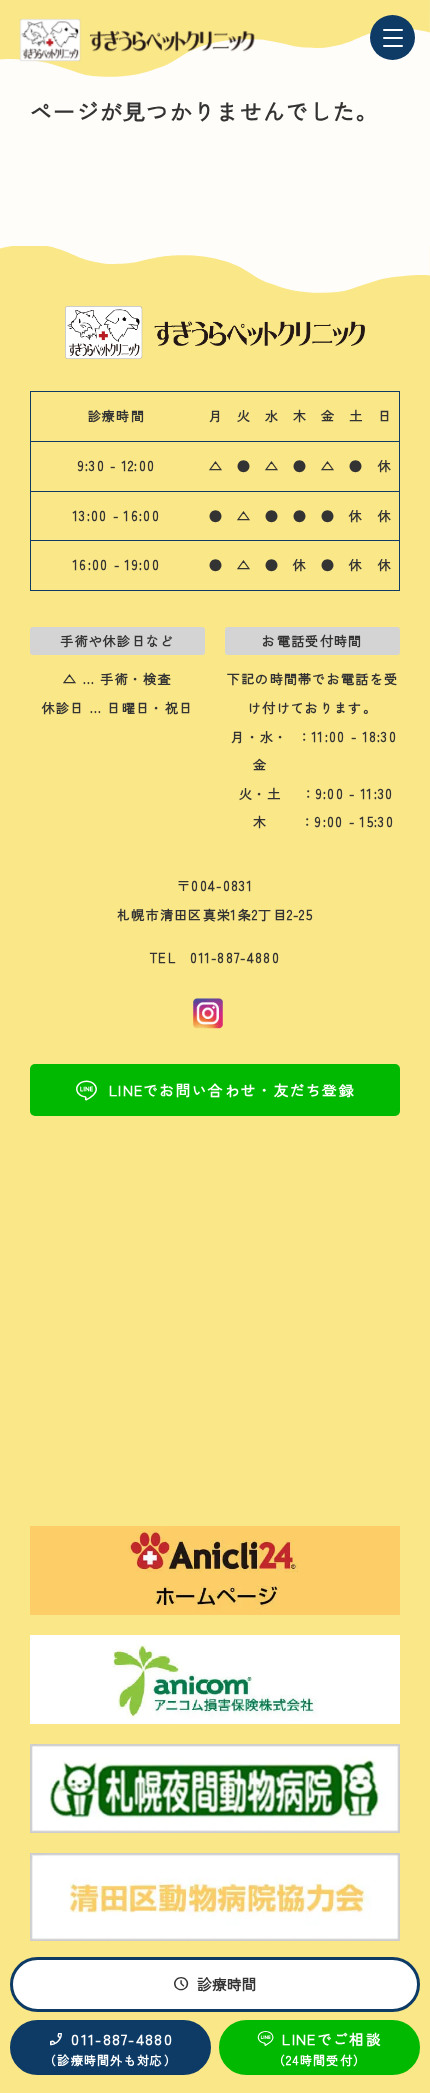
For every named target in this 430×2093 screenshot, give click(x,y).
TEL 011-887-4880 (215, 957)
